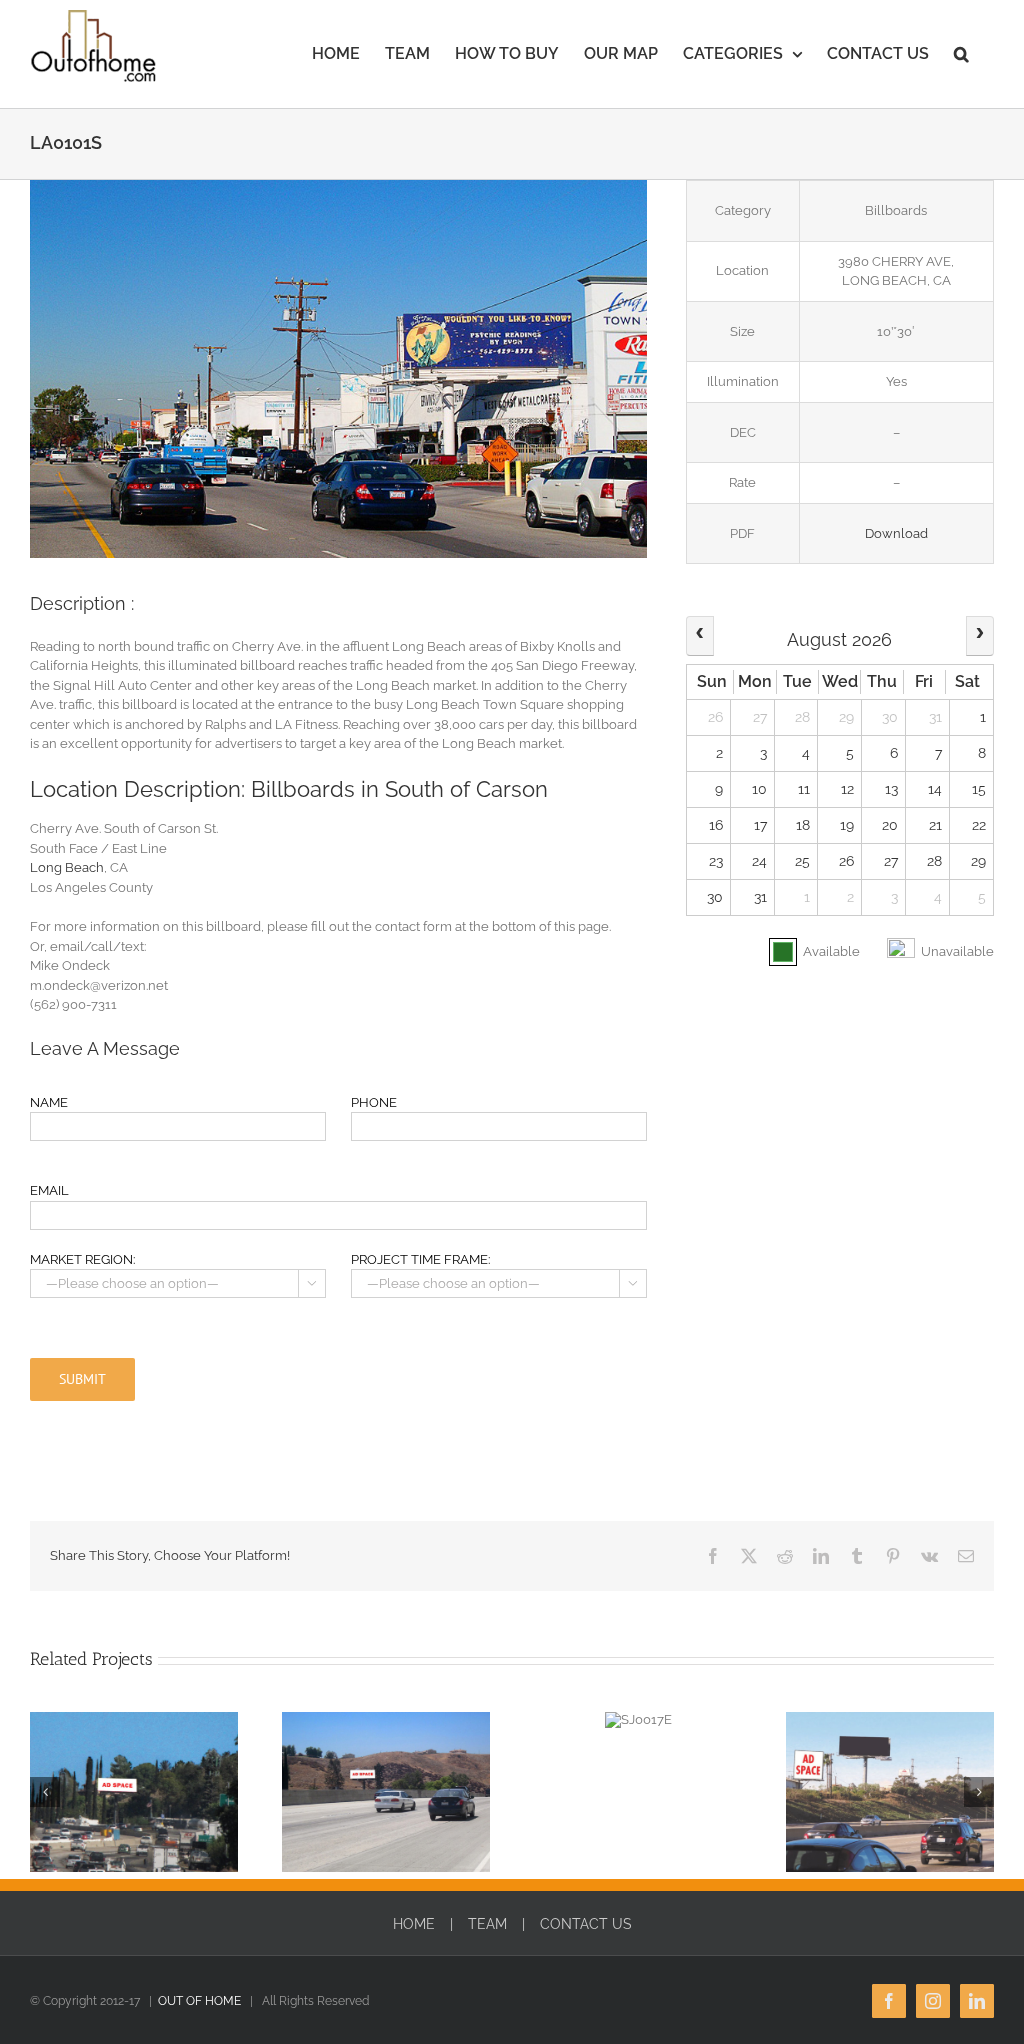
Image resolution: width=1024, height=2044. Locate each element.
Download (896, 533)
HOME (414, 1924)
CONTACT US (586, 1924)
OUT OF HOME (199, 2001)
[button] (961, 54)
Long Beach (67, 867)
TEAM (487, 1924)
